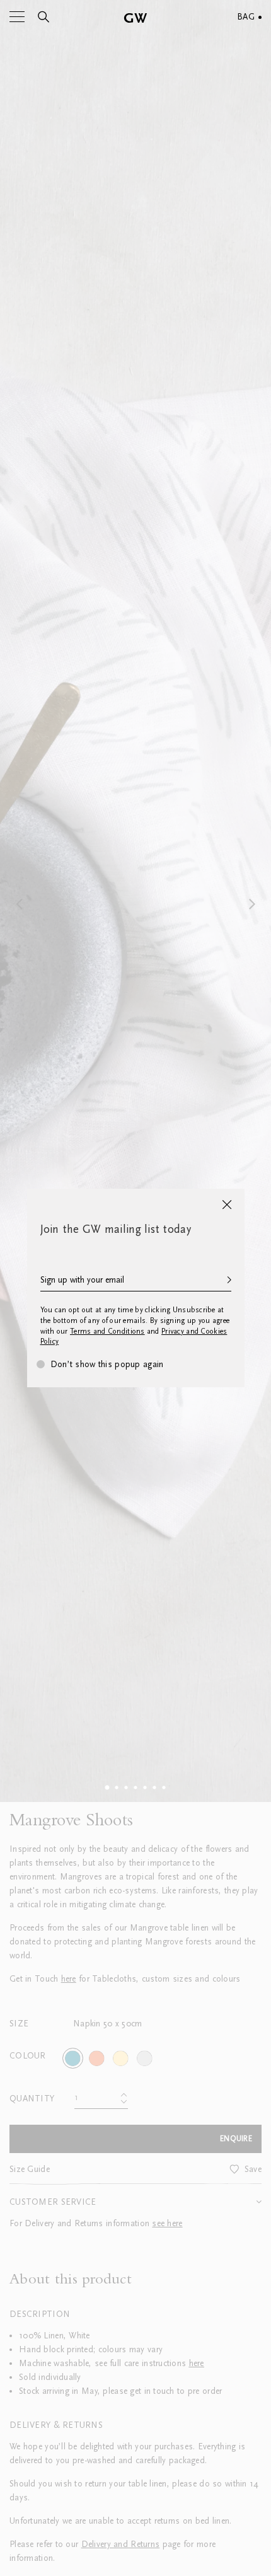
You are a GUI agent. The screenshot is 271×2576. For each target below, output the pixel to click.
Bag (246, 17)
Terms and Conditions (107, 1331)
